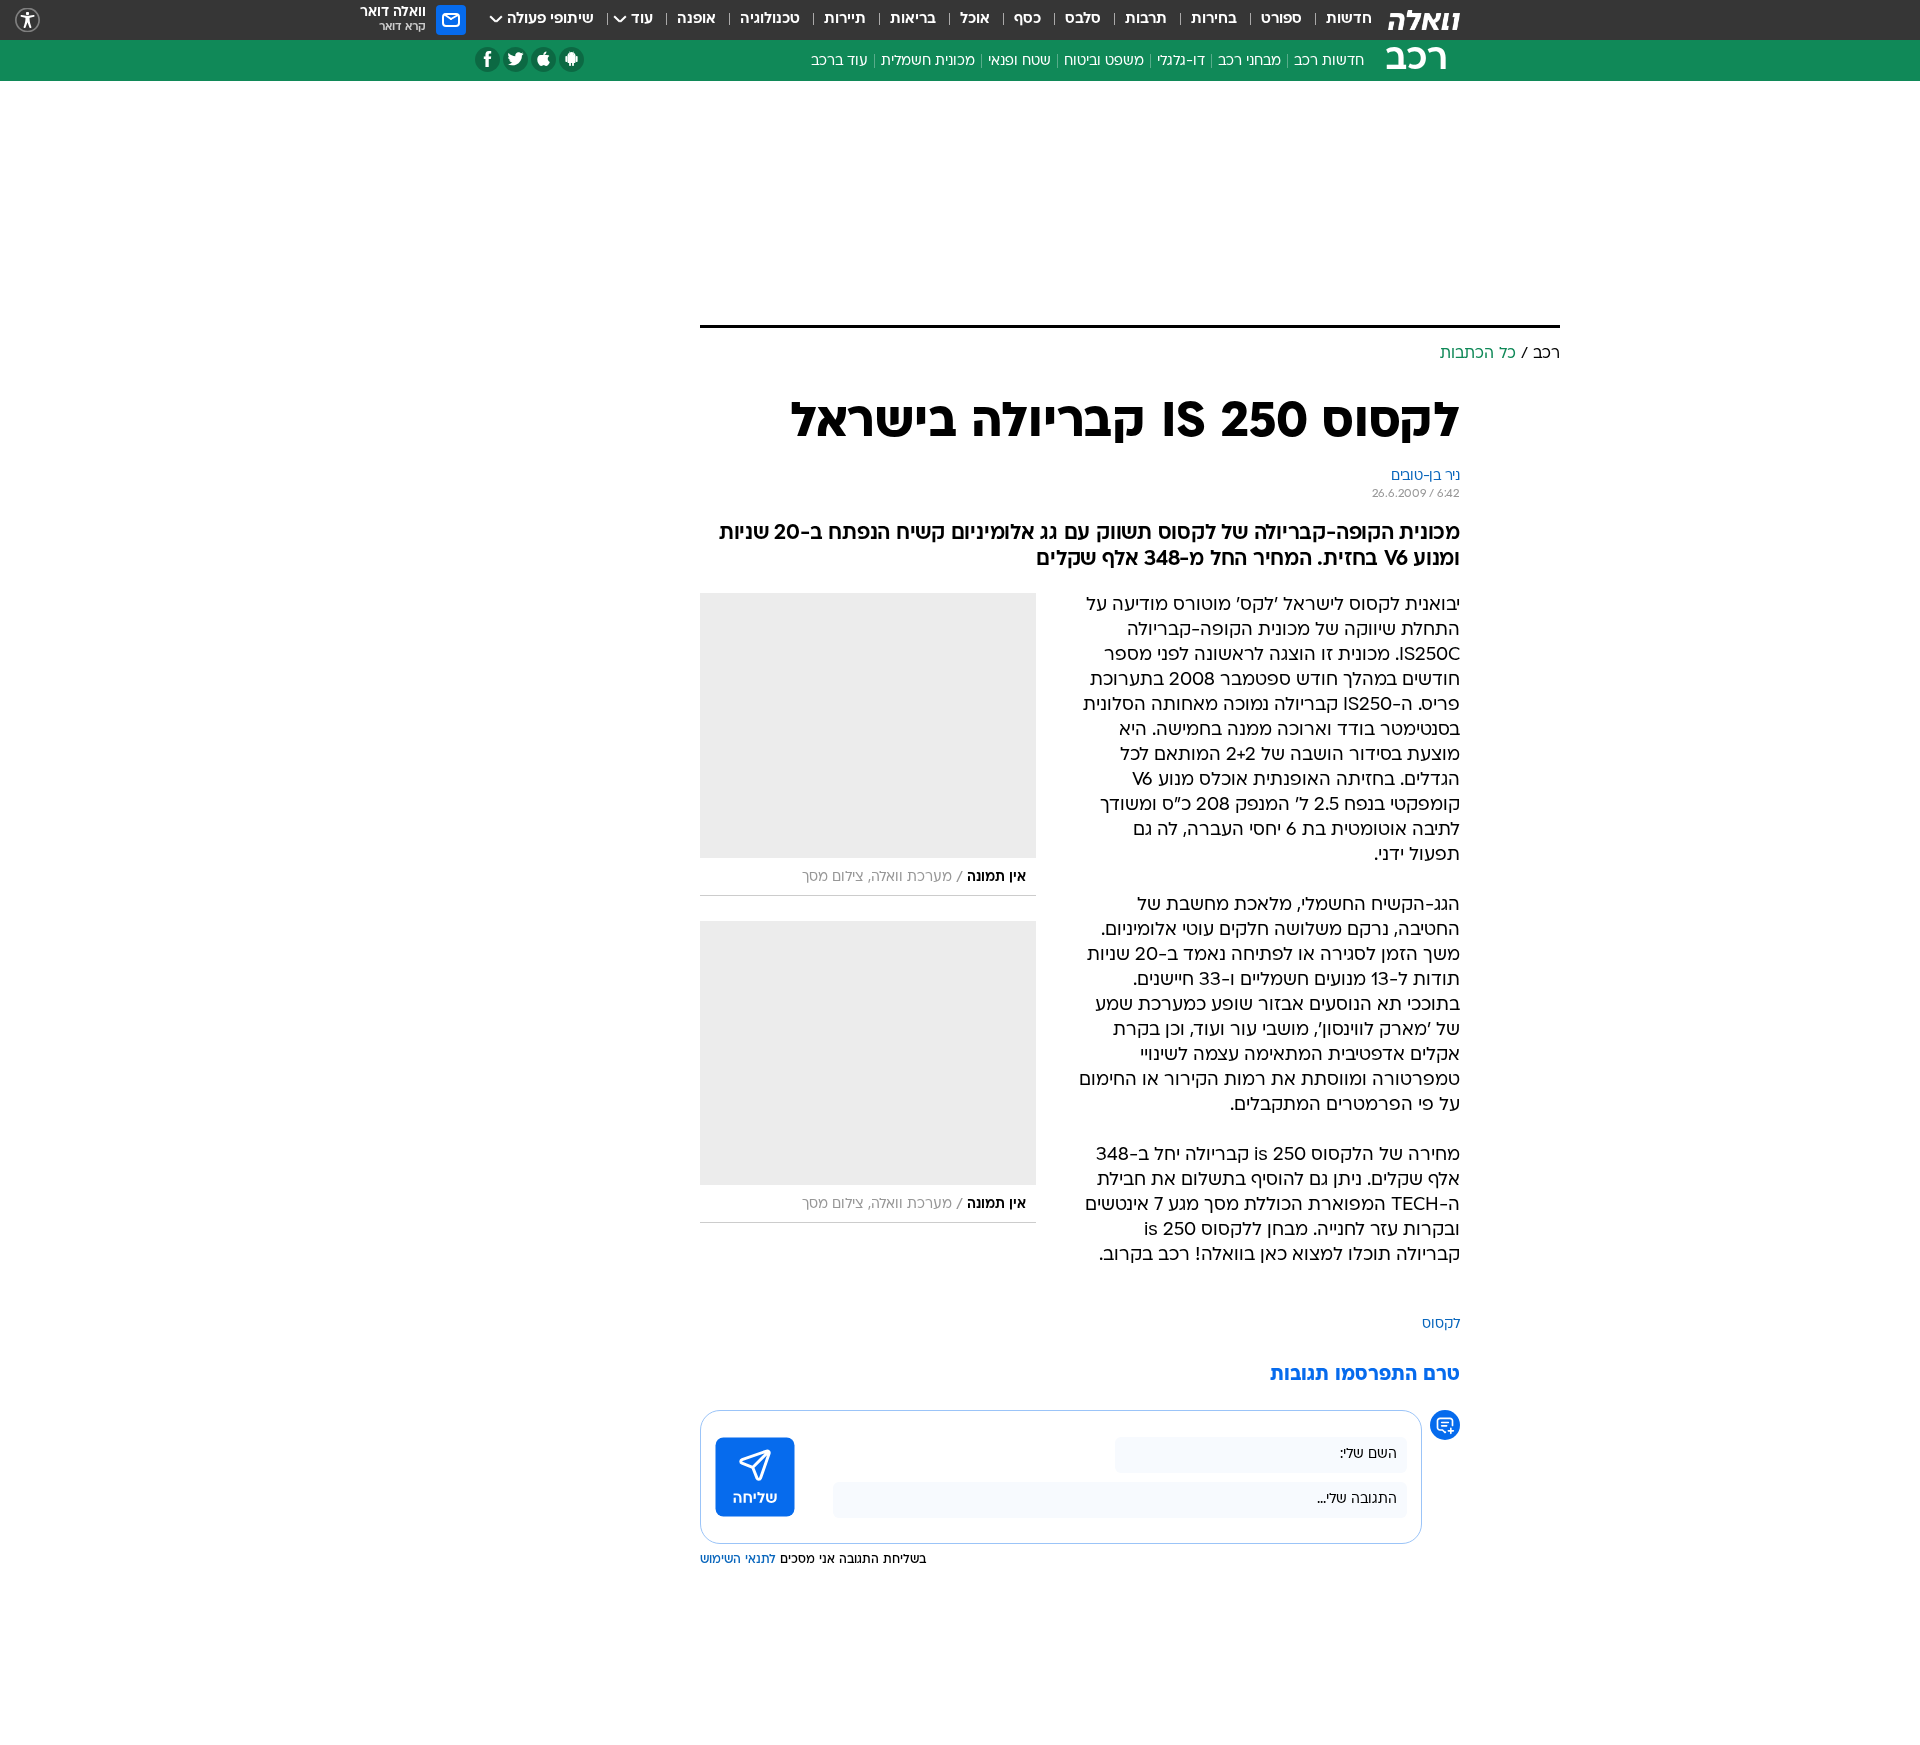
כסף (1027, 19)
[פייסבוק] (487, 59)
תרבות (1146, 19)
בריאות (913, 19)
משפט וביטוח (1104, 61)
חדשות (1349, 19)
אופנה (696, 19)
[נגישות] (27, 20)
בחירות (1214, 19)
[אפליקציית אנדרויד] (571, 59)
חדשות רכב (1329, 61)
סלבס (1083, 19)
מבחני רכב (1249, 61)
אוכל (975, 19)
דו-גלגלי (1181, 61)
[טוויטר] (515, 59)
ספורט (1281, 19)
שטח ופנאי (1019, 61)
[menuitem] (1337, 20)
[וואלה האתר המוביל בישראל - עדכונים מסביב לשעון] (1424, 20)
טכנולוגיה (770, 19)
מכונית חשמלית (928, 61)
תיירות (845, 19)
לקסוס (1441, 1324)
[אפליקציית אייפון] (543, 59)
